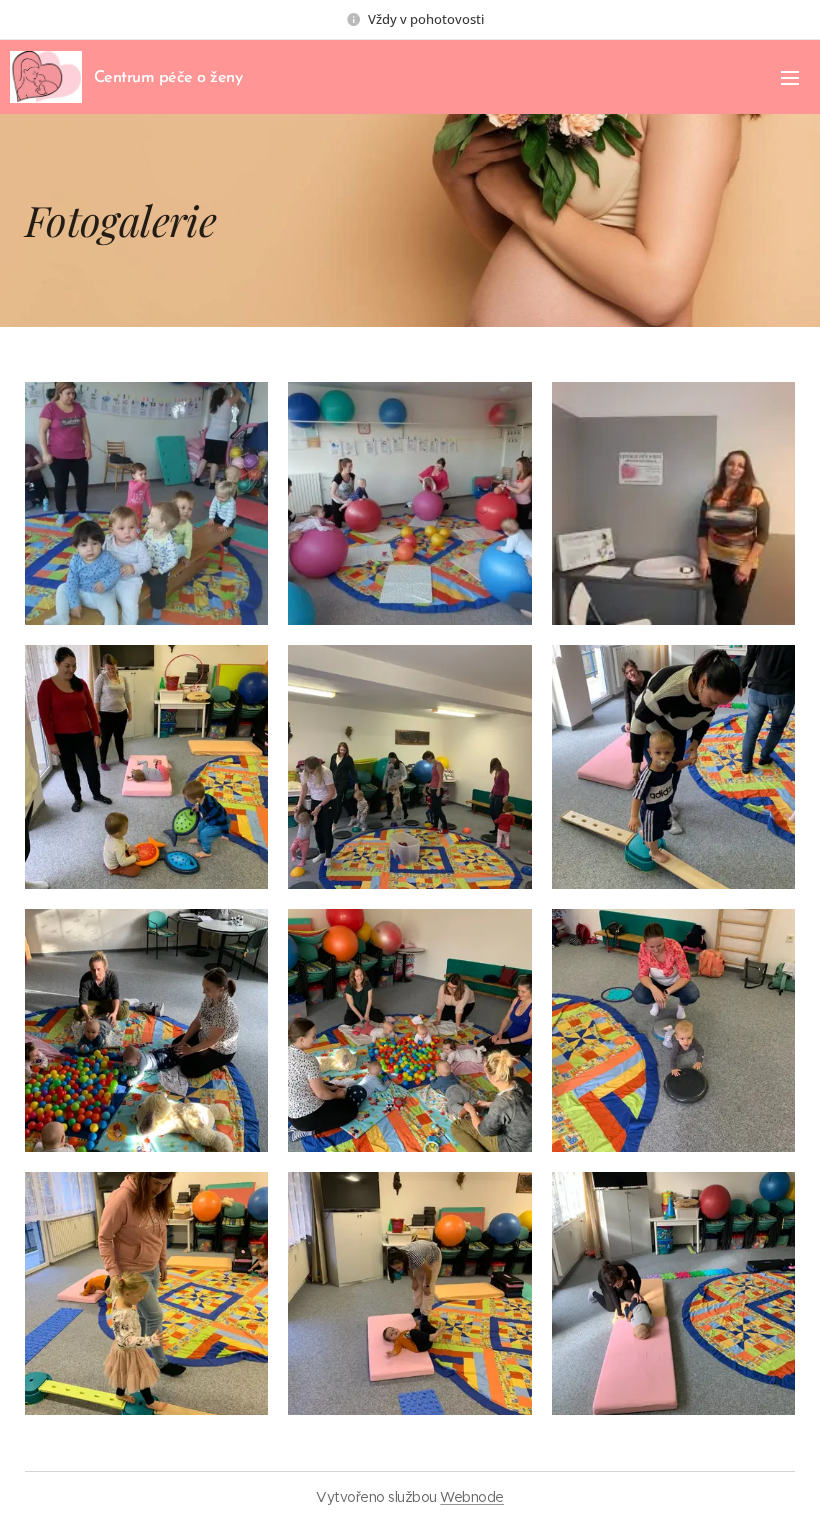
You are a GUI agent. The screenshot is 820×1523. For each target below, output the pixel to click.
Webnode (472, 1497)
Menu (790, 77)
